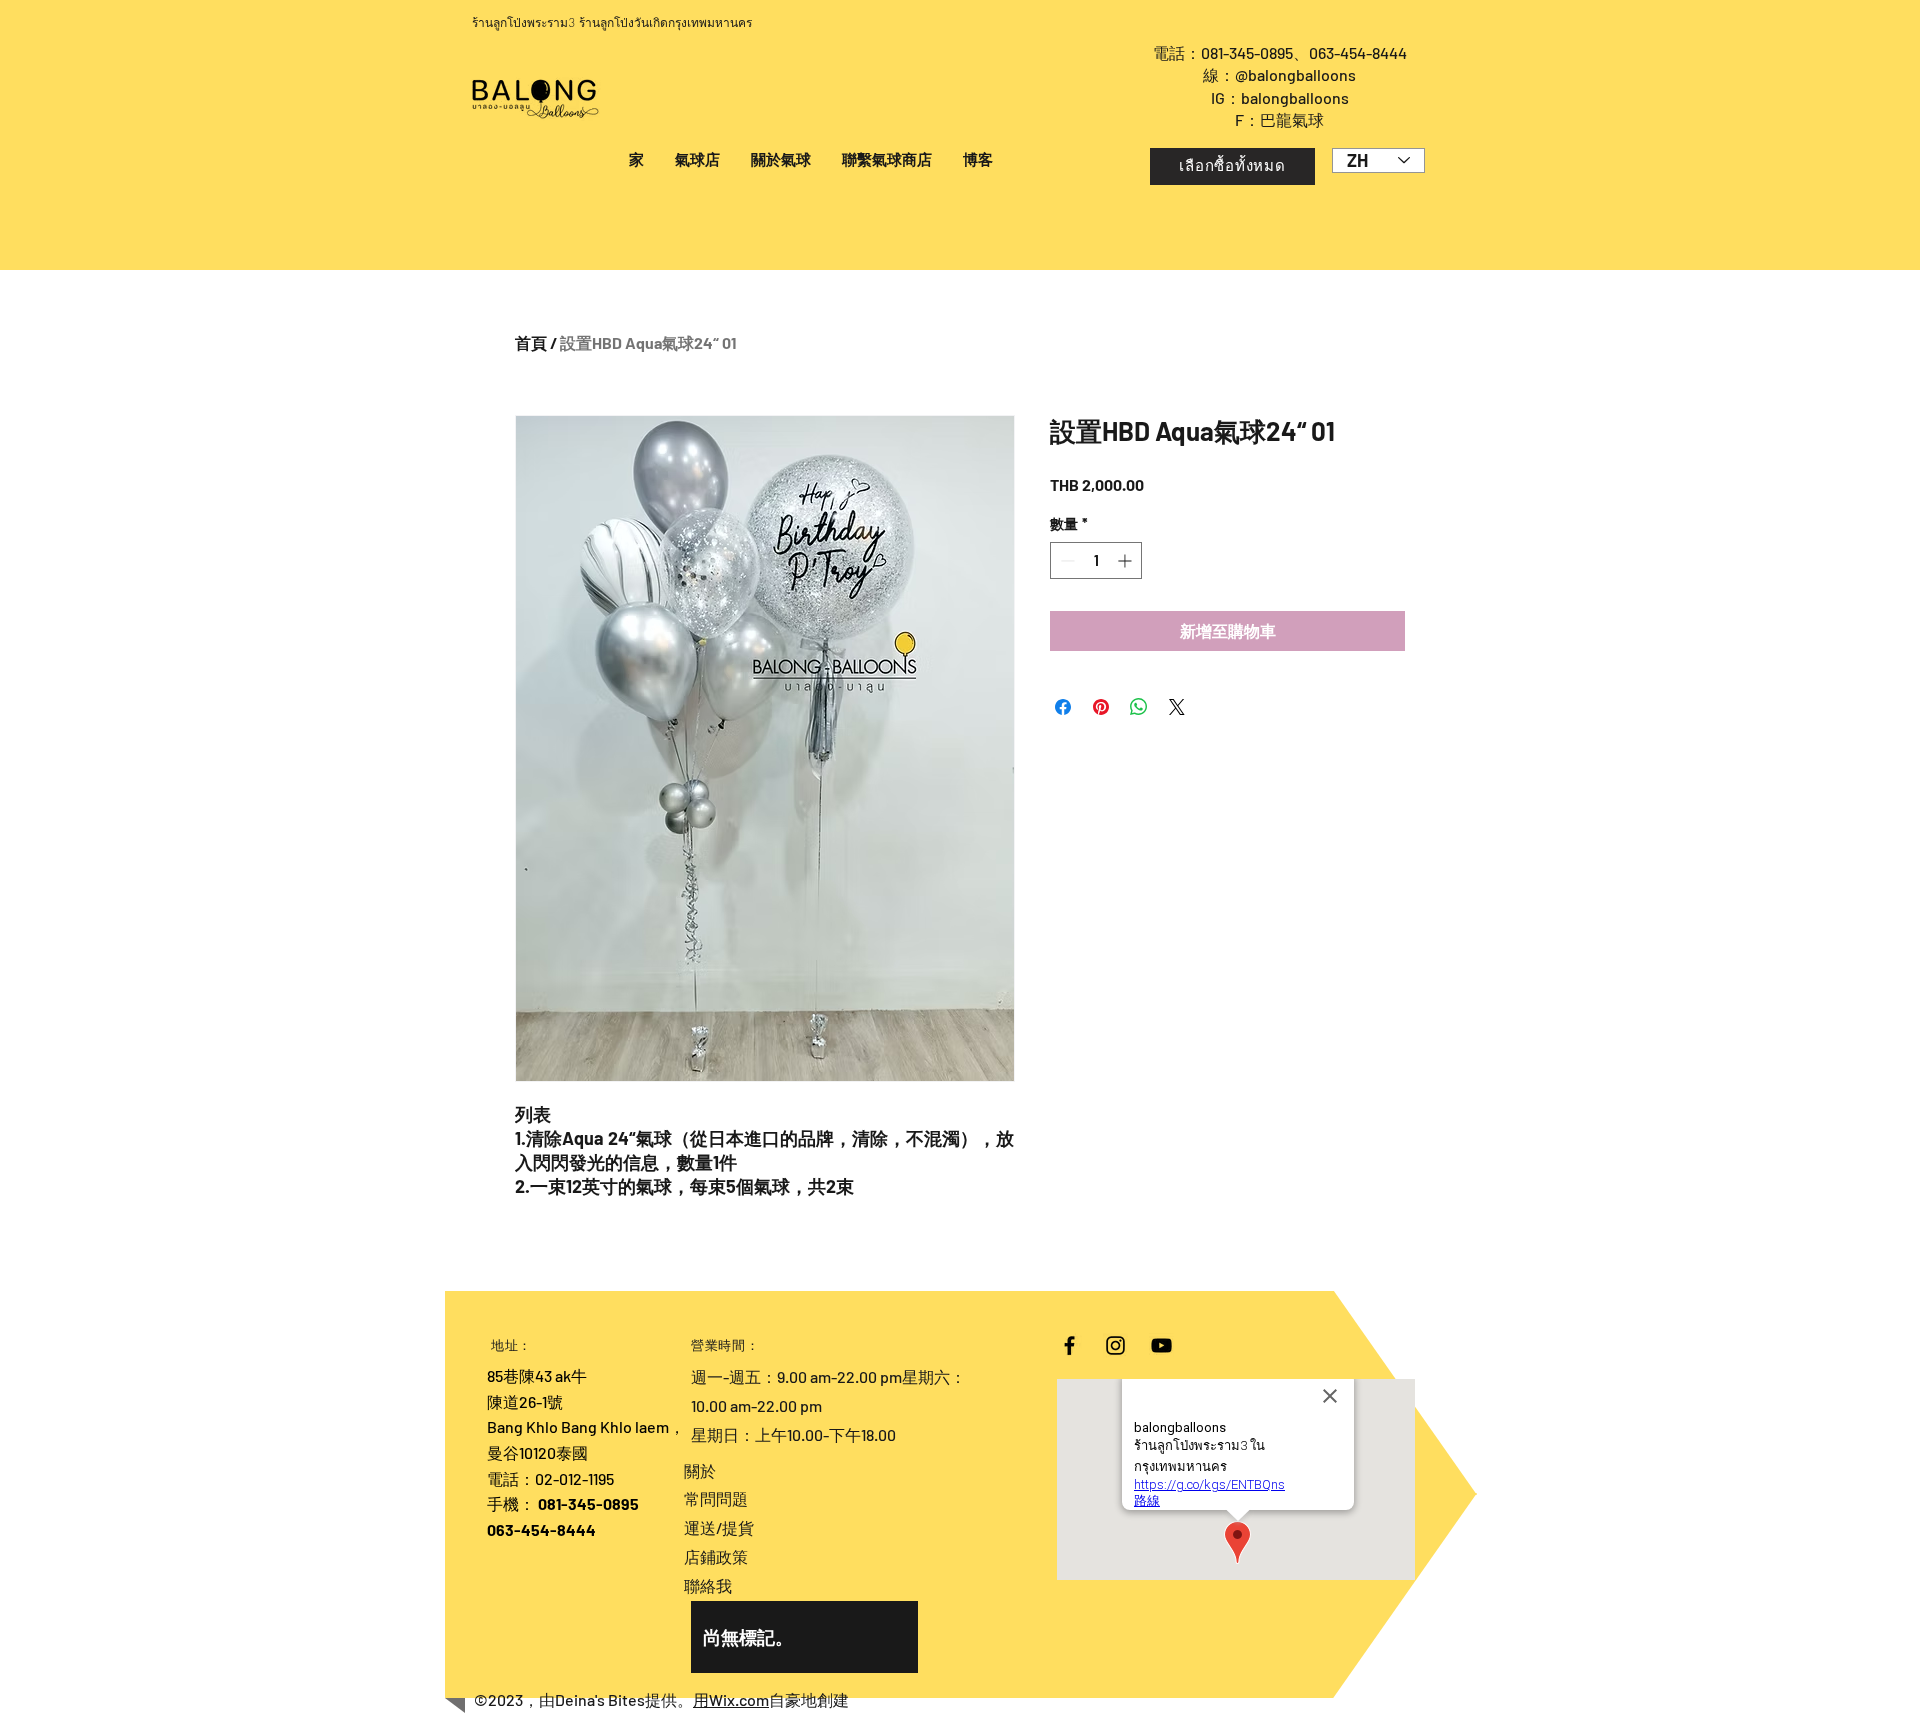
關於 (700, 1470)
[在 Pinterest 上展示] (1101, 707)
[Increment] (1126, 560)
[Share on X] (1177, 707)
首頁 (531, 342)
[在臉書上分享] (1063, 707)
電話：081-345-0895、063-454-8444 (1280, 52)
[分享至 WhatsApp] (1139, 707)
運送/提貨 (719, 1527)
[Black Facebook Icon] (1069, 1345)
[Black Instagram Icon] (1115, 1345)
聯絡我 (708, 1585)
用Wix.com (731, 1699)
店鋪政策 (716, 1556)
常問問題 (716, 1498)
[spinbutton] (1096, 560)
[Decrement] (1065, 560)
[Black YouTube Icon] (1161, 1345)
